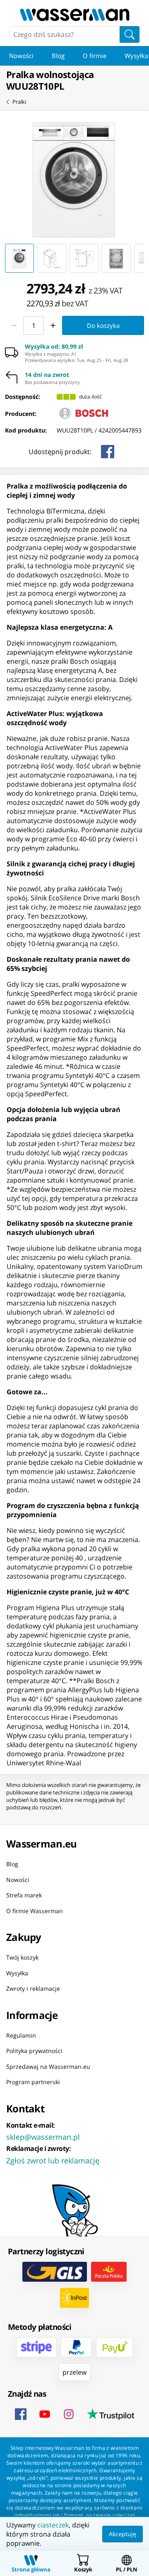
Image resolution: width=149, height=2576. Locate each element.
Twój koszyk (22, 1957)
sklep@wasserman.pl (43, 2136)
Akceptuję (123, 2534)
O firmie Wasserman (35, 1910)
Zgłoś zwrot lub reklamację (53, 2160)
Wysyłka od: (54, 347)
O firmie (95, 56)
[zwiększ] (53, 325)
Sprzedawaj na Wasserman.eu (48, 2066)
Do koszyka (103, 325)
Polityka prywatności (34, 2051)
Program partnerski (33, 2082)
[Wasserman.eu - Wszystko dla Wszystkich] (74, 15)
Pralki (19, 102)
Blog (58, 56)
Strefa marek (24, 1895)
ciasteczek (53, 2525)
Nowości (21, 56)
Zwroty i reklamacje (33, 1988)
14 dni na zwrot (47, 375)
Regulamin (21, 2035)
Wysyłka (17, 1973)
